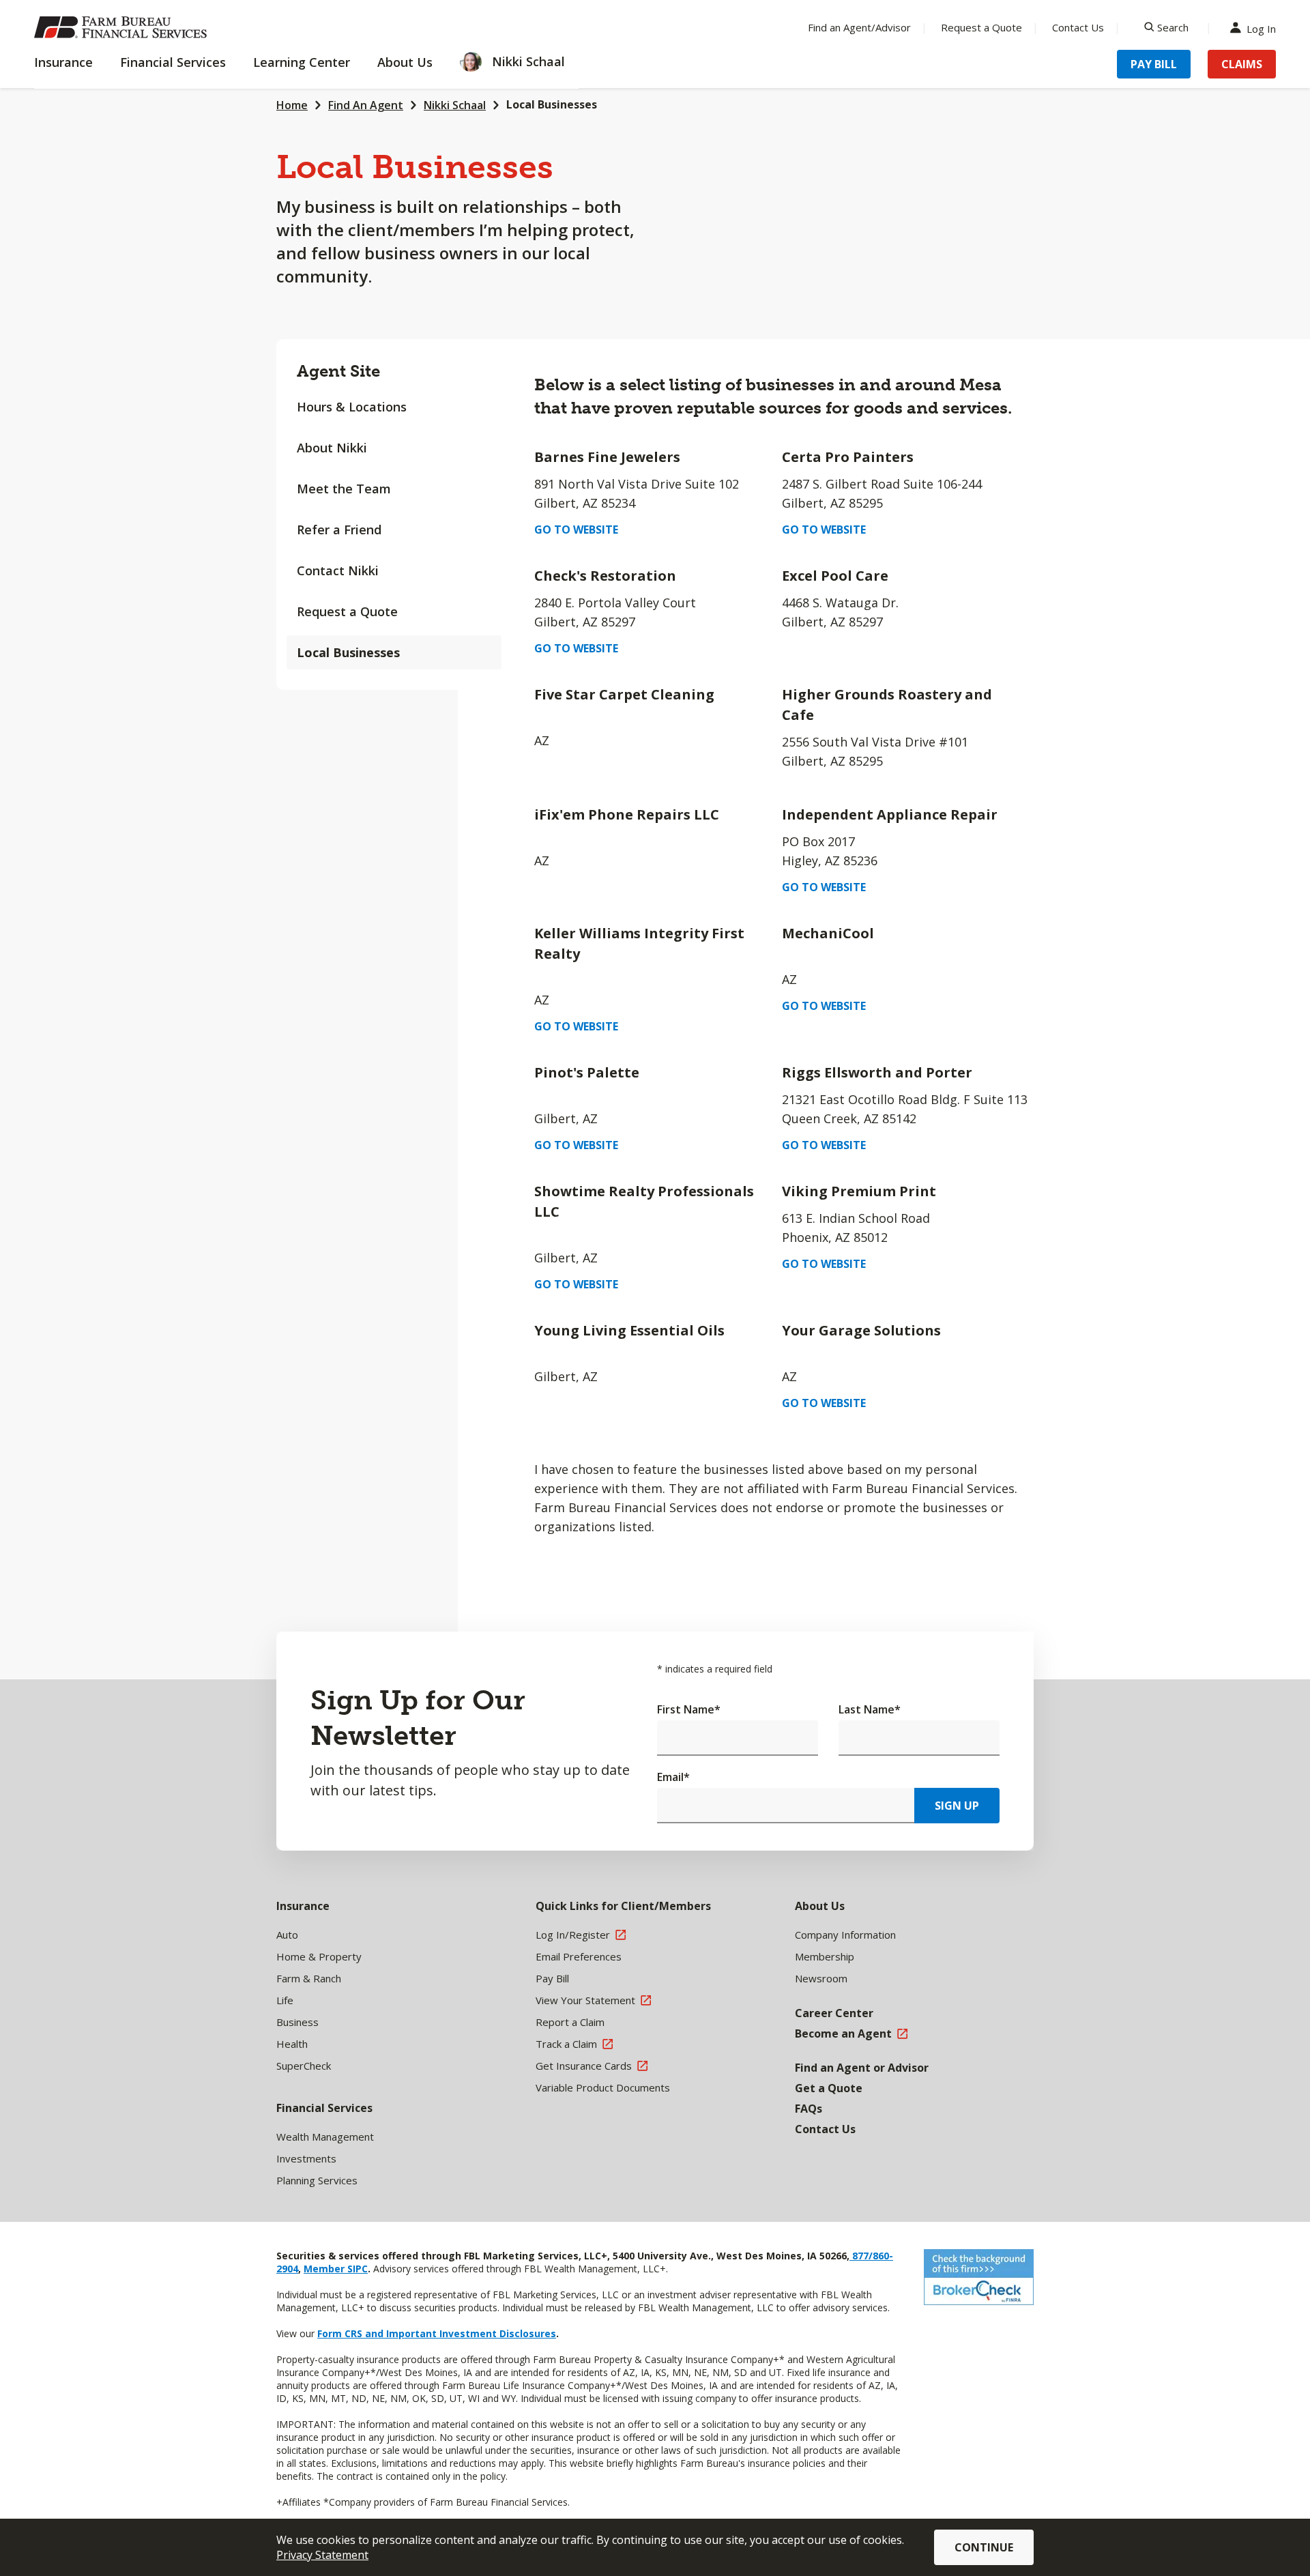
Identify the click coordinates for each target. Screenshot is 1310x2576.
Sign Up (957, 1806)
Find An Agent (366, 105)
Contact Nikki (338, 570)
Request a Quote (981, 27)
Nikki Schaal (455, 105)
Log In (1261, 28)
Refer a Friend (339, 530)
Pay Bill (1154, 64)
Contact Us (1078, 27)
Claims (1242, 64)
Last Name (870, 1709)
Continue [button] (984, 2547)
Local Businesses (348, 652)
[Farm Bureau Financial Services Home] (123, 27)
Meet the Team (344, 489)
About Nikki (332, 448)
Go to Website (576, 530)
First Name (689, 1709)
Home (292, 105)
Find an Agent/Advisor (859, 27)
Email (673, 1777)
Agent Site (338, 371)
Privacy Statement (322, 2555)
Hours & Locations (352, 407)
